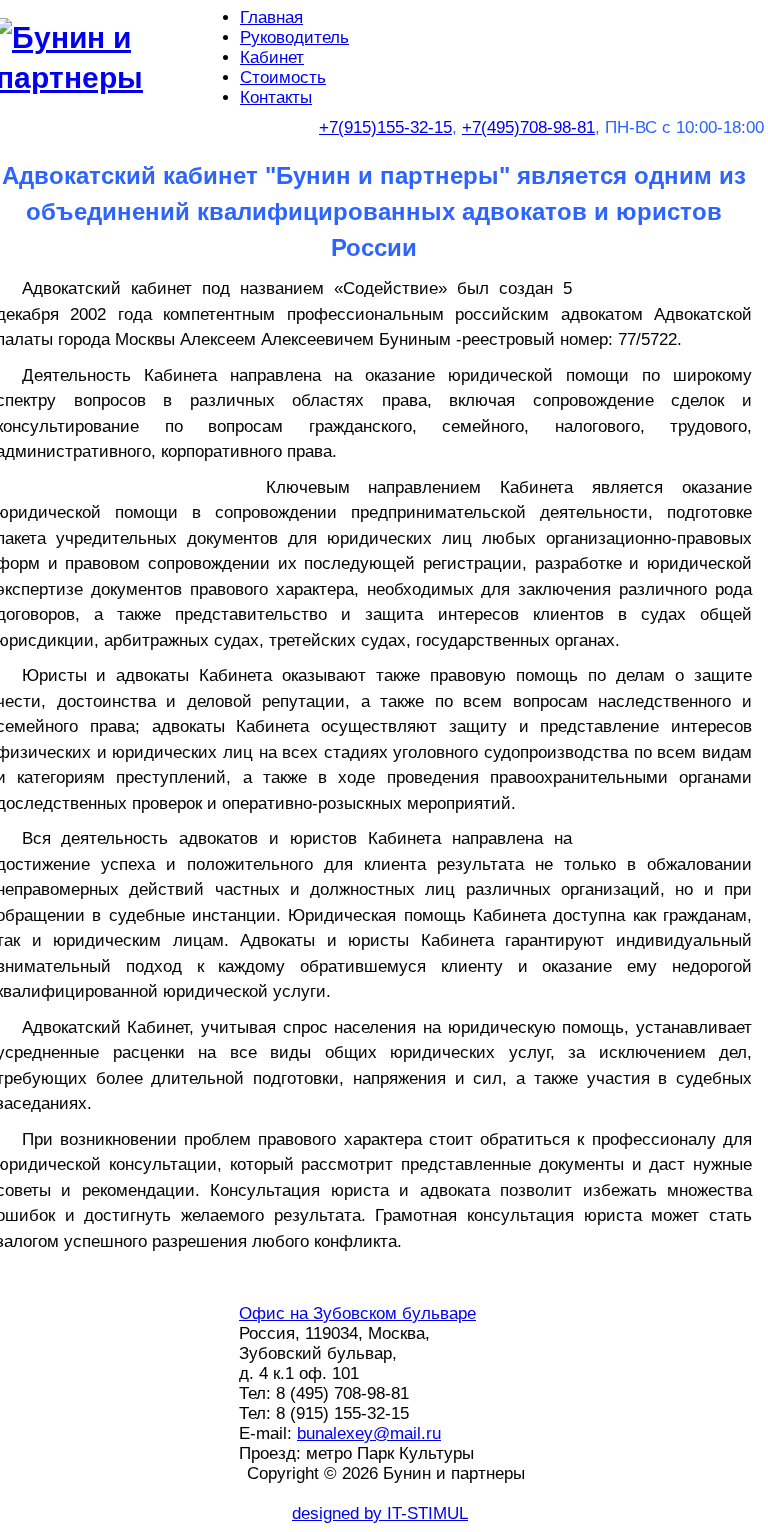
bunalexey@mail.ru (369, 1433)
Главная (271, 17)
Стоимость (283, 77)
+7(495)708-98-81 (528, 127)
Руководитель (294, 37)
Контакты (276, 97)
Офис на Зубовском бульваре (357, 1313)
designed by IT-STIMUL (380, 1513)
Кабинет (272, 57)
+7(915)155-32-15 (385, 127)
